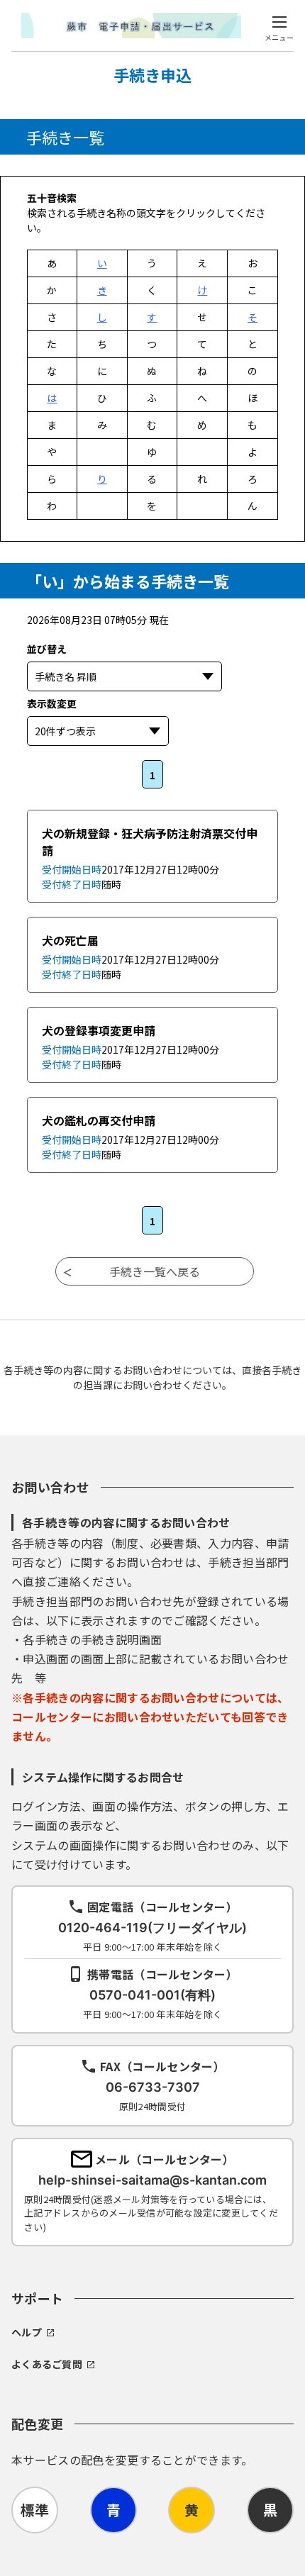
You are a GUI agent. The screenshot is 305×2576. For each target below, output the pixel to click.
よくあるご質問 (47, 2364)
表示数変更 (136, 703)
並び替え (116, 649)
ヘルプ (27, 2332)
